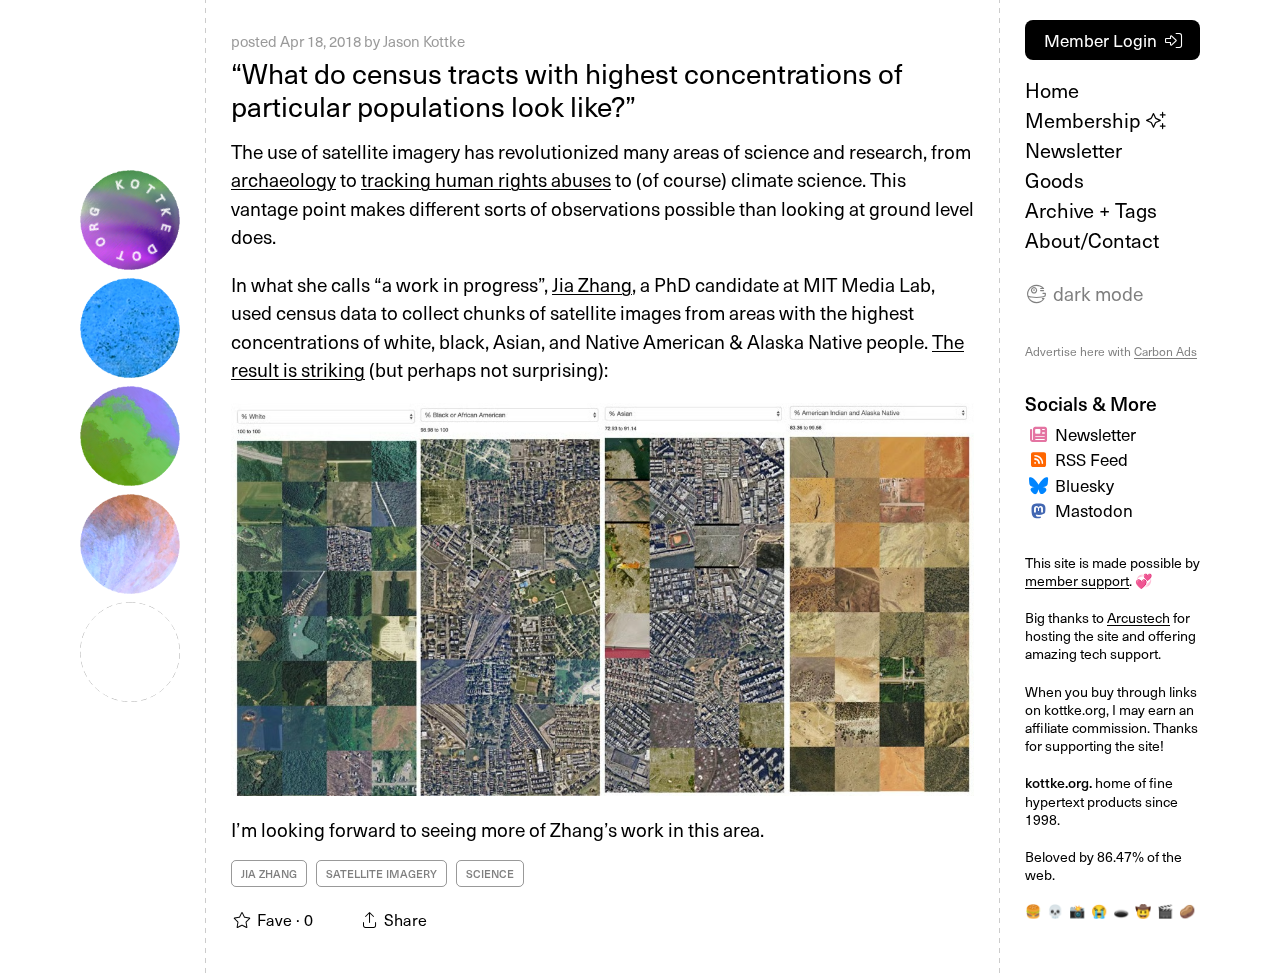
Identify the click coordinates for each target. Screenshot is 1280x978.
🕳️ (1121, 911)
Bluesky (1084, 485)
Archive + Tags (1091, 210)
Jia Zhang (592, 284)
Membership (1085, 120)
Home (1052, 90)
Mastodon (1094, 510)
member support (1077, 580)
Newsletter (1073, 150)
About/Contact (1092, 240)
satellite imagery (381, 873)
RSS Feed (1091, 459)
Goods (1054, 180)
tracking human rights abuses (486, 179)
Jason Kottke (424, 41)
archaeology (283, 179)
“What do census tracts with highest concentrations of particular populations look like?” (567, 89)
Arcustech (1138, 617)
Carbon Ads (1165, 351)
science (490, 873)
